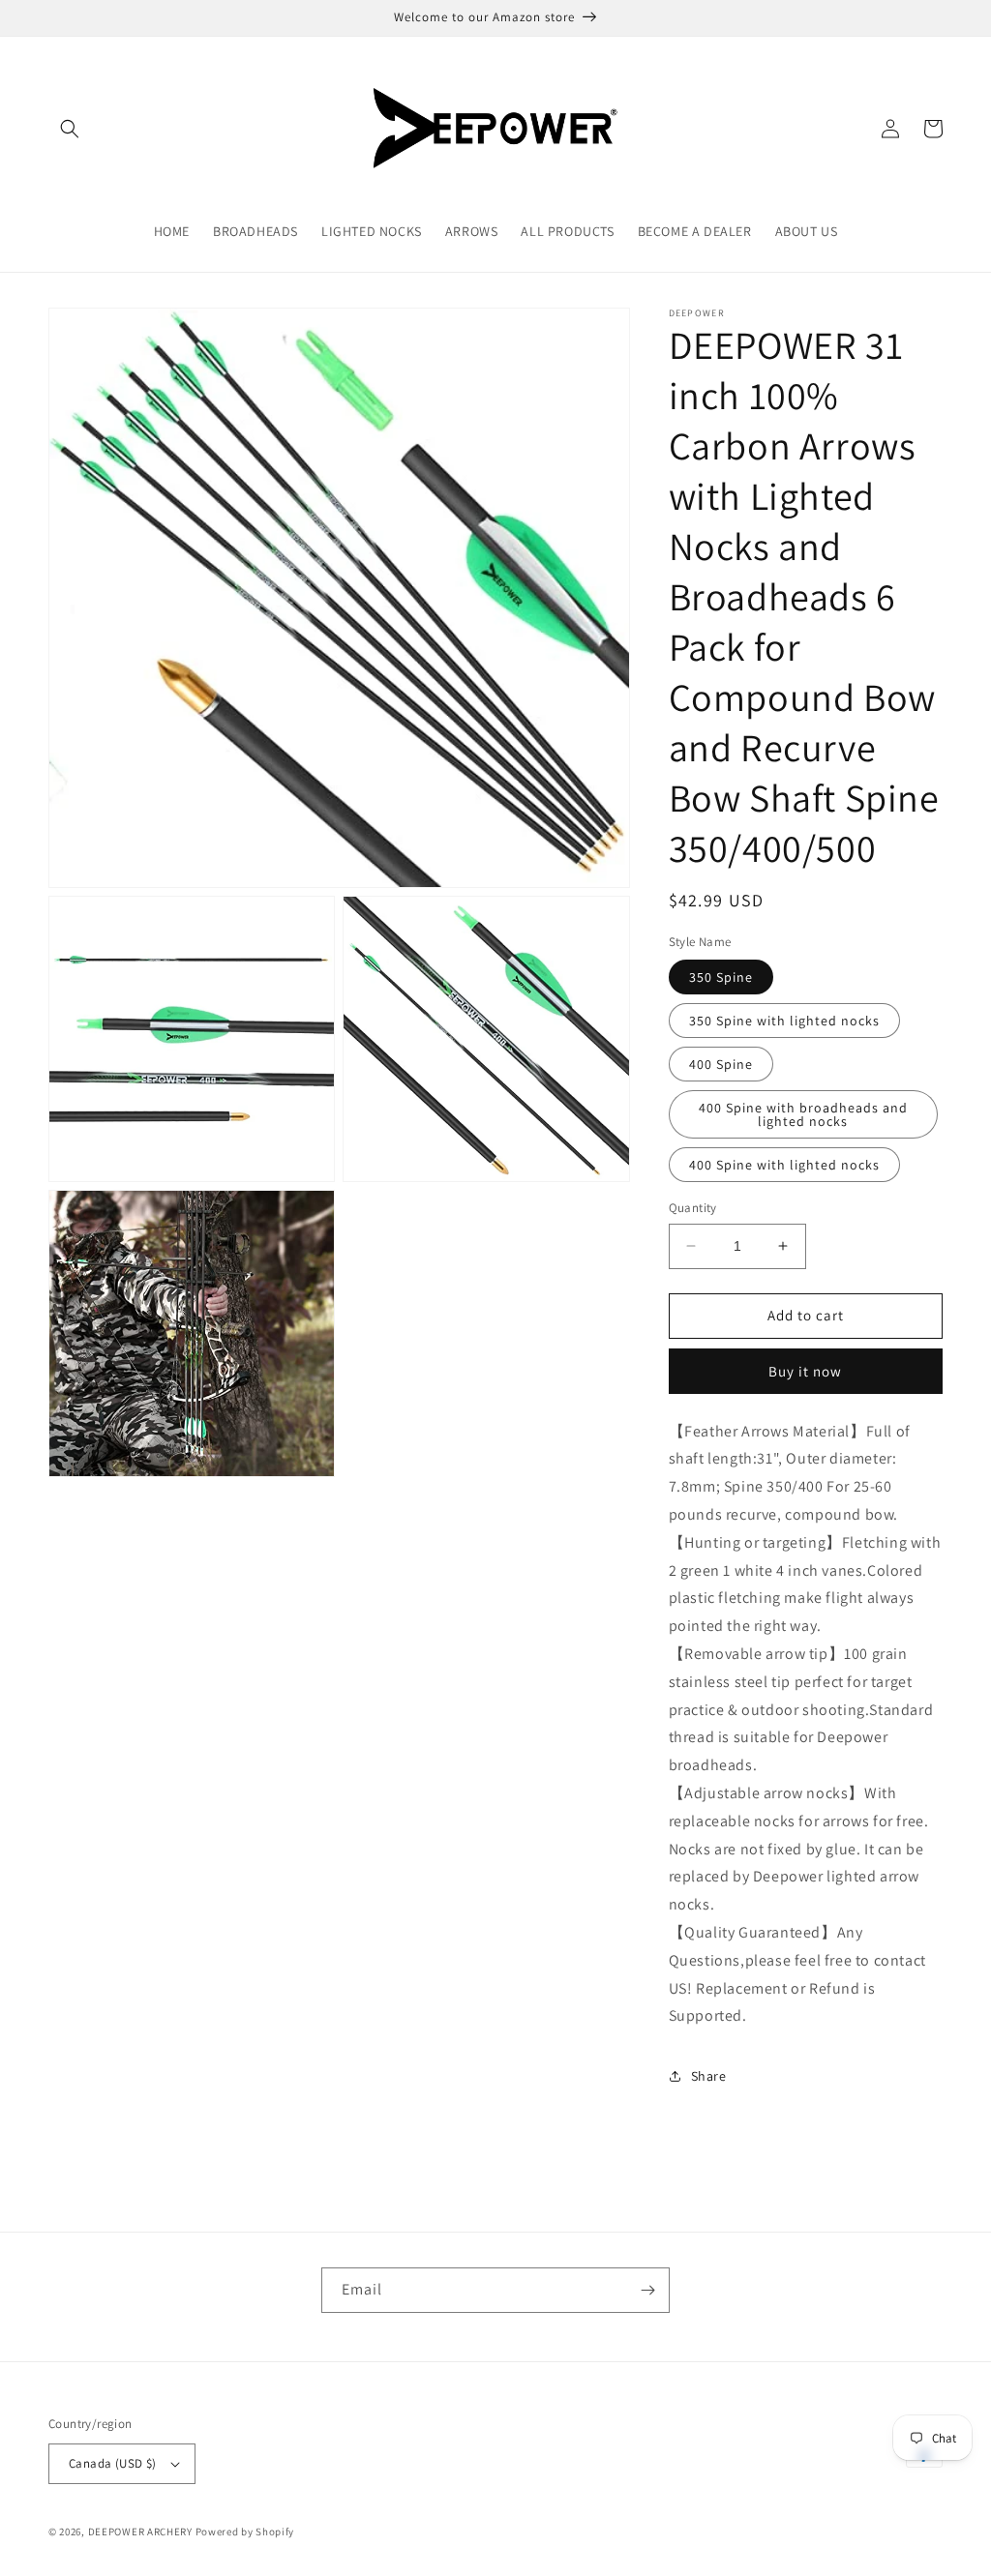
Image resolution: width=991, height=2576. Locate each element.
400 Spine (721, 1064)
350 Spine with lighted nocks (784, 1021)
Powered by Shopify (245, 2532)
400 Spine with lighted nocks (784, 1165)
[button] (70, 129)
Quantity (693, 1208)
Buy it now (805, 1371)
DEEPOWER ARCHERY (140, 2532)
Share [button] (709, 2076)
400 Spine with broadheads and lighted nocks (803, 1114)
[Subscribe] (647, 2290)
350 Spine (721, 977)
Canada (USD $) (113, 2463)
